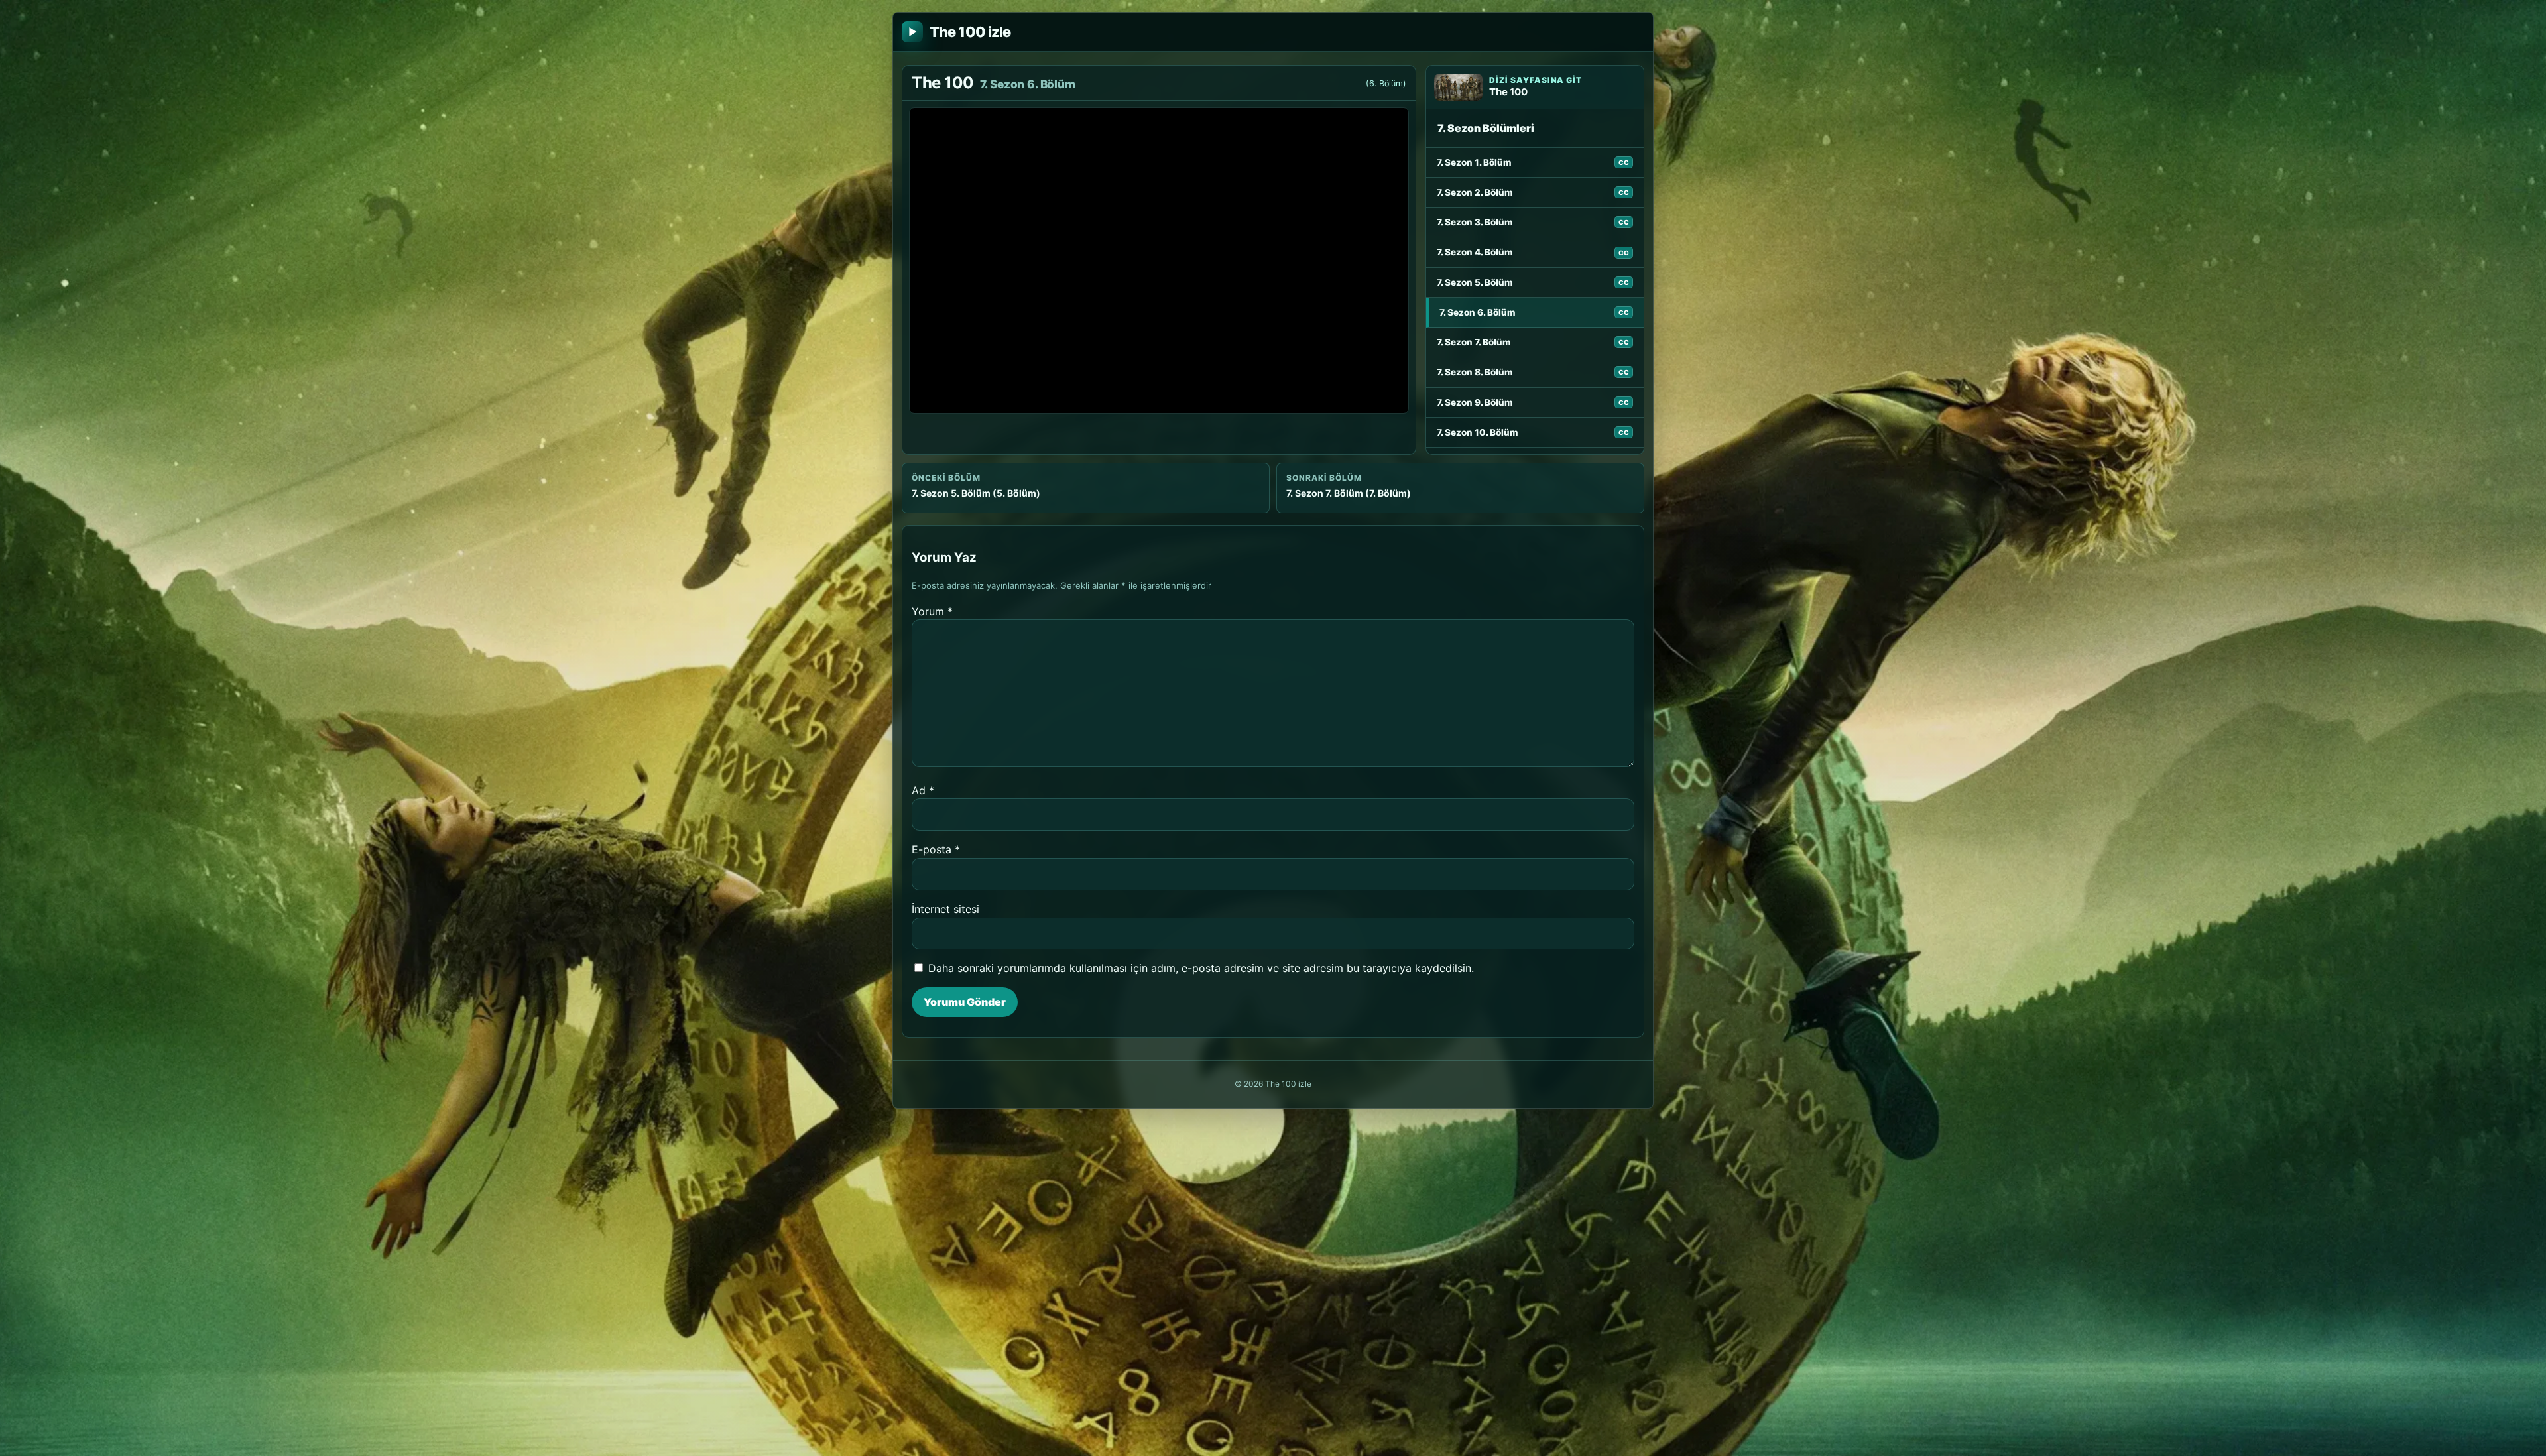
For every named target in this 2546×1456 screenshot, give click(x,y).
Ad (923, 790)
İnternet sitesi (945, 909)
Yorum (932, 611)
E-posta (936, 849)
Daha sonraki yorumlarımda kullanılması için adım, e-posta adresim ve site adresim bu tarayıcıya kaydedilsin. (1201, 968)
